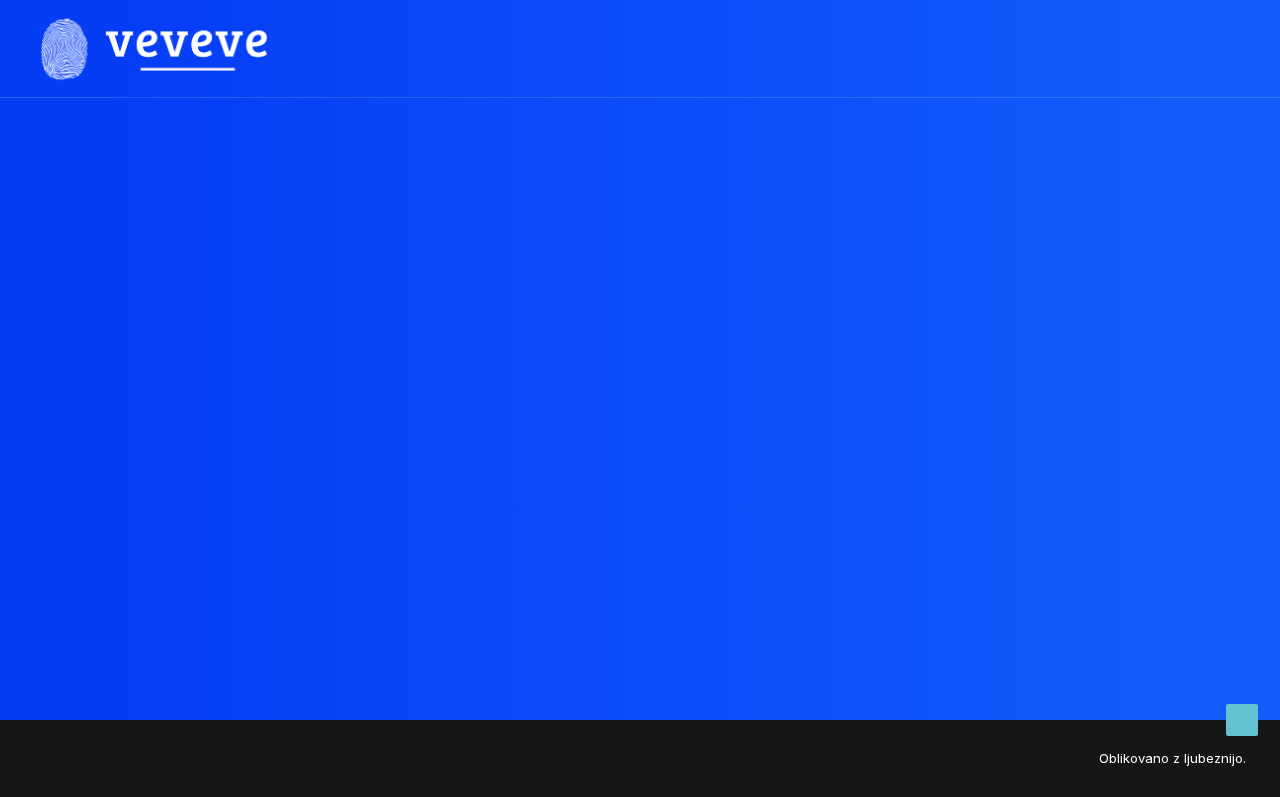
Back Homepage (640, 531)
